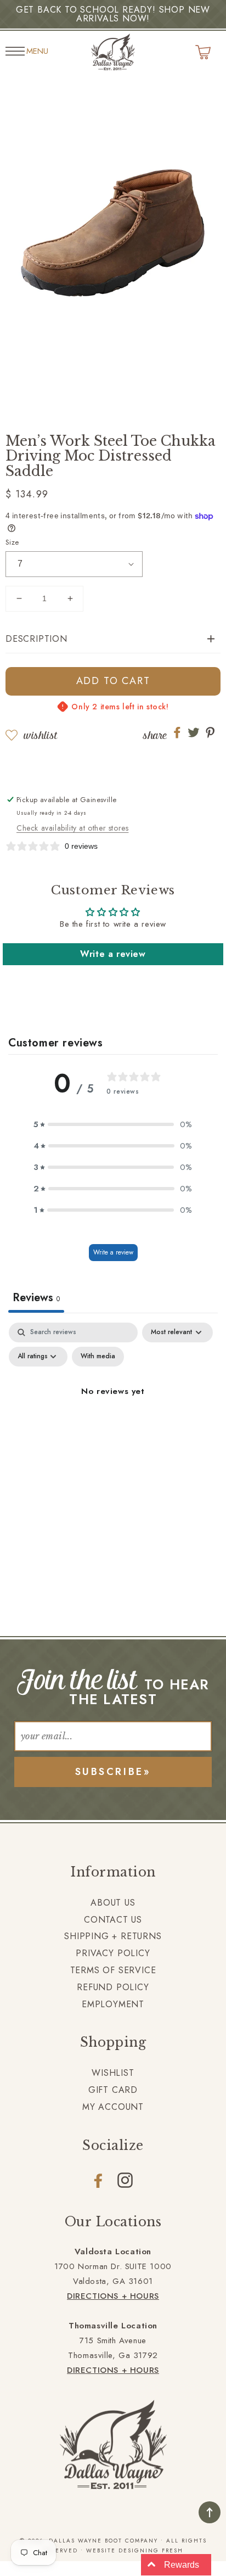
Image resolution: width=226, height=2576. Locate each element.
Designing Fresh (151, 2550)
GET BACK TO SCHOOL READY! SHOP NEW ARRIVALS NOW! (113, 14)
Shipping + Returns (113, 1936)
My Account (113, 2107)
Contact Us (113, 1920)
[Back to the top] (210, 2512)
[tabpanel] (113, 1416)
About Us (113, 1903)
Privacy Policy (113, 1953)
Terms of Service (113, 1970)
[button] (113, 639)
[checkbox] (98, 1357)
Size (12, 542)
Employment (113, 2004)
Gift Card (113, 2090)
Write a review (113, 954)
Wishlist (40, 735)
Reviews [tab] (36, 1298)
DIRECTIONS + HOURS (113, 2296)
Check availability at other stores (72, 828)
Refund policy (113, 1987)
